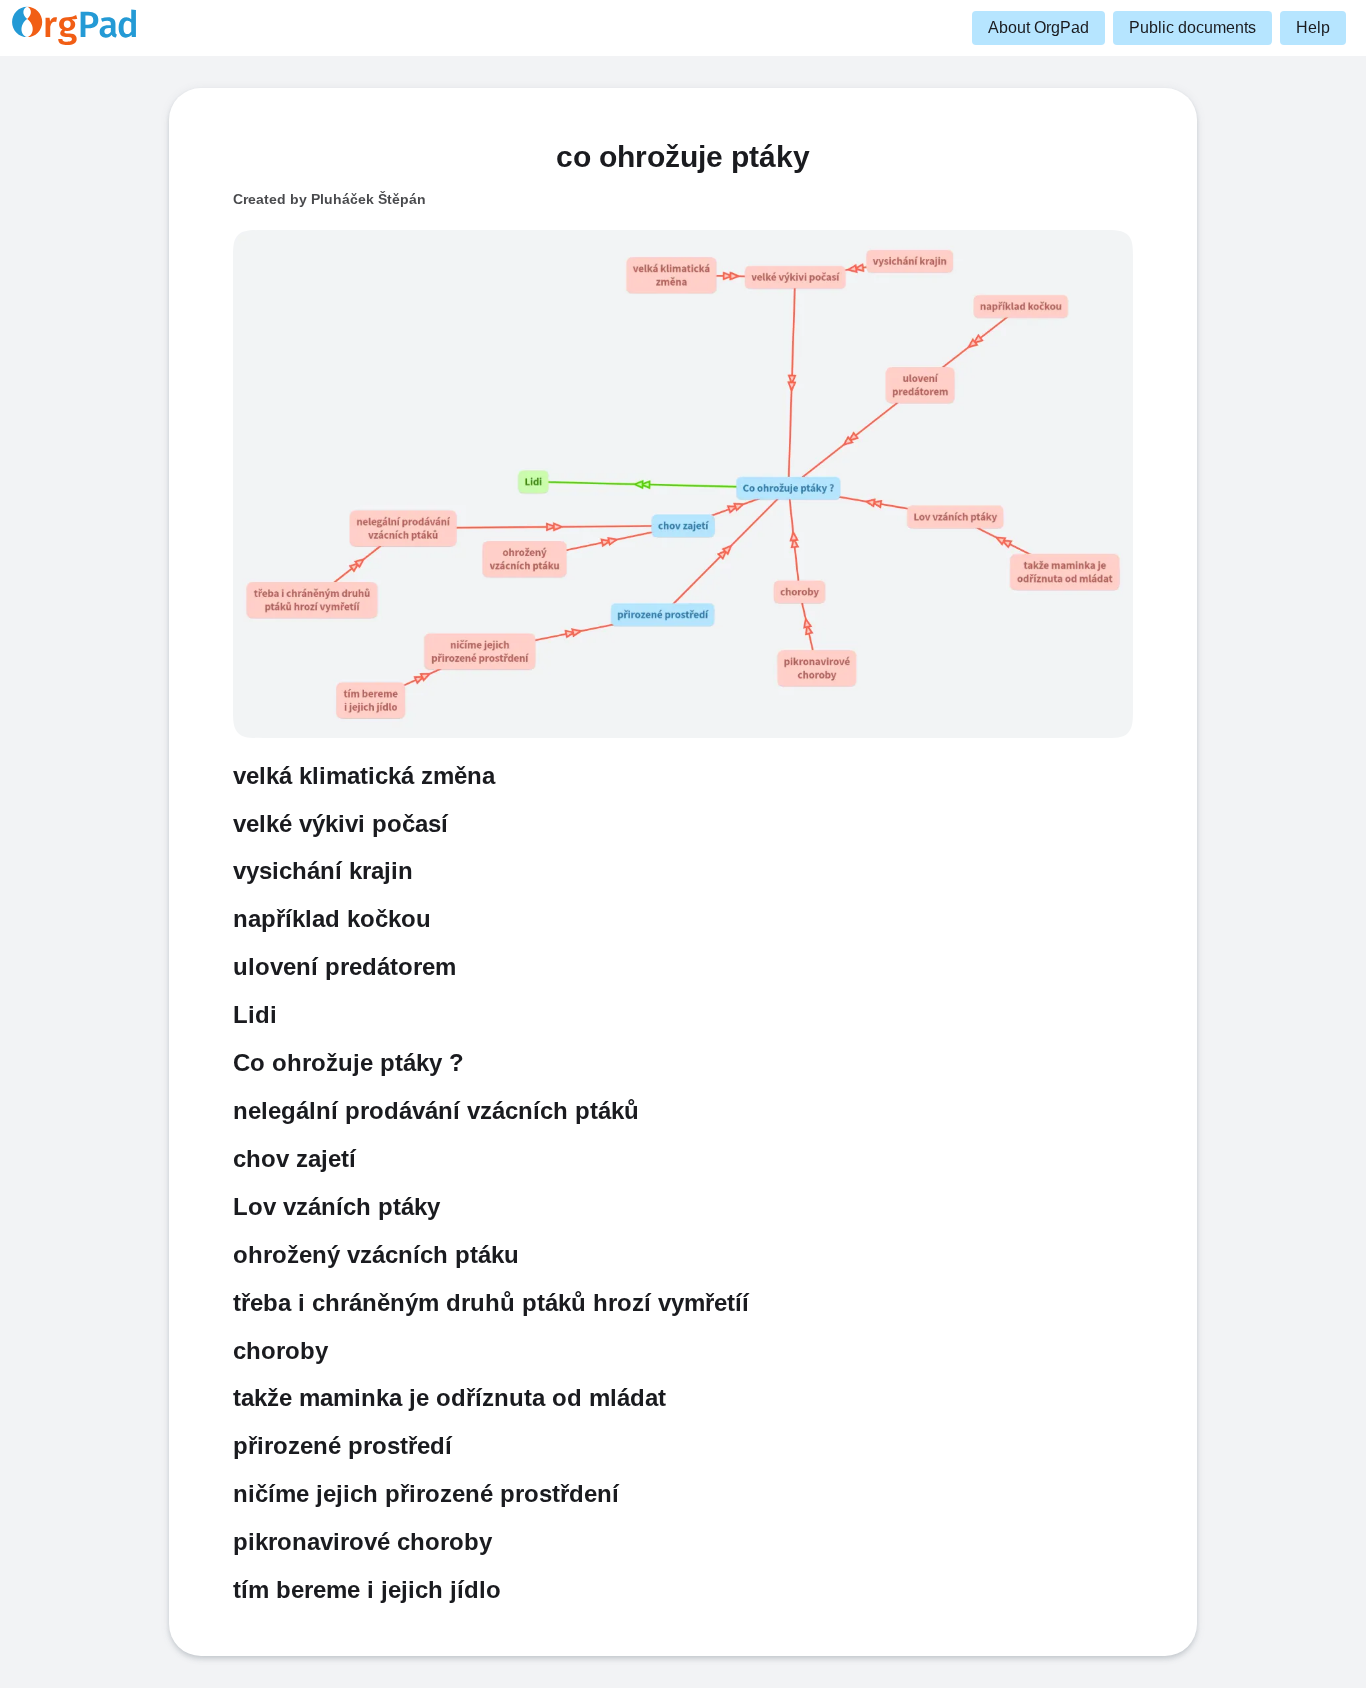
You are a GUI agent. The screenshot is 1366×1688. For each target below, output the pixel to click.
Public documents (1192, 27)
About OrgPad (1038, 27)
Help (1313, 27)
